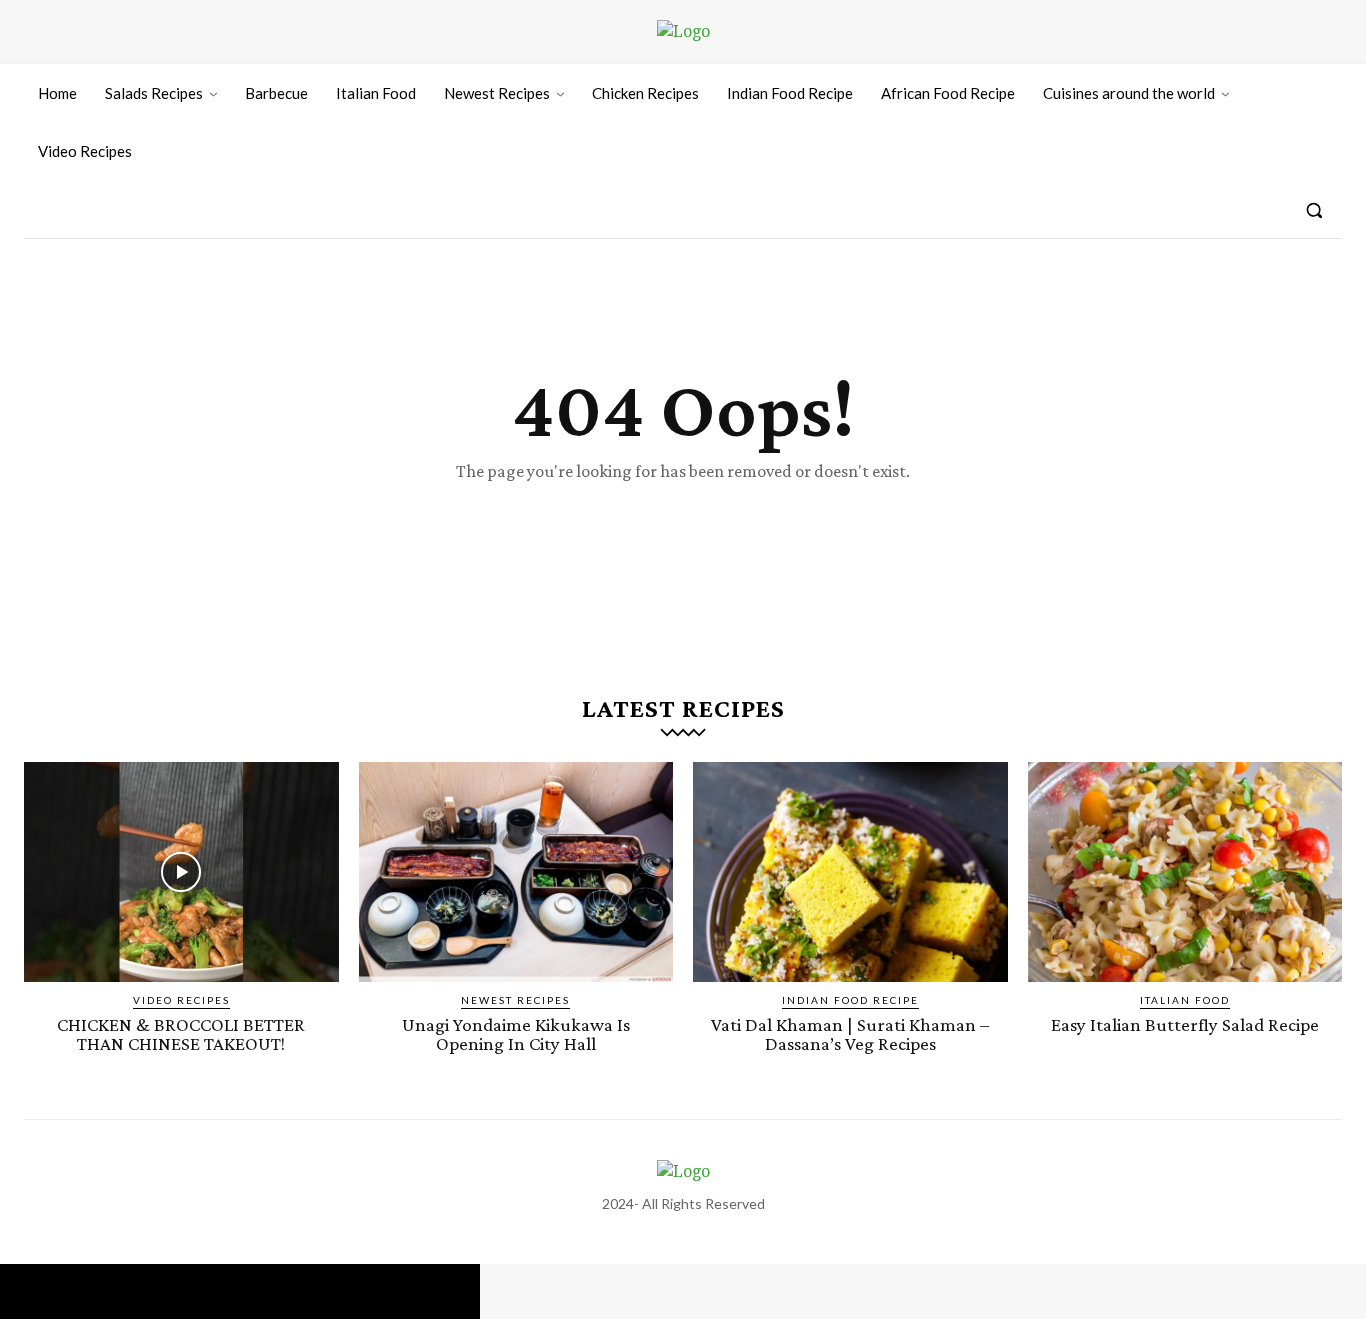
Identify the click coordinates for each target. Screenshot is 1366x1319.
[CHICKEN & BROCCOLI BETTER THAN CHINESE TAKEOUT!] (181, 872)
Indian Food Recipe (850, 1000)
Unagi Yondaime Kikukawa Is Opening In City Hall (516, 1034)
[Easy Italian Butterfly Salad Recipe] (1185, 872)
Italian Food (1185, 1000)
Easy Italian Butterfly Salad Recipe (1185, 1024)
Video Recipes (181, 1000)
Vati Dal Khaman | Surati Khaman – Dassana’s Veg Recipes (850, 1034)
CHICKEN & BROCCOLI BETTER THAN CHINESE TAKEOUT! (181, 1034)
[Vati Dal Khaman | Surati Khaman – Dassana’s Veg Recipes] (850, 872)
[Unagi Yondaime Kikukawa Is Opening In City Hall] (516, 872)
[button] (1314, 210)
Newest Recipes (515, 1000)
